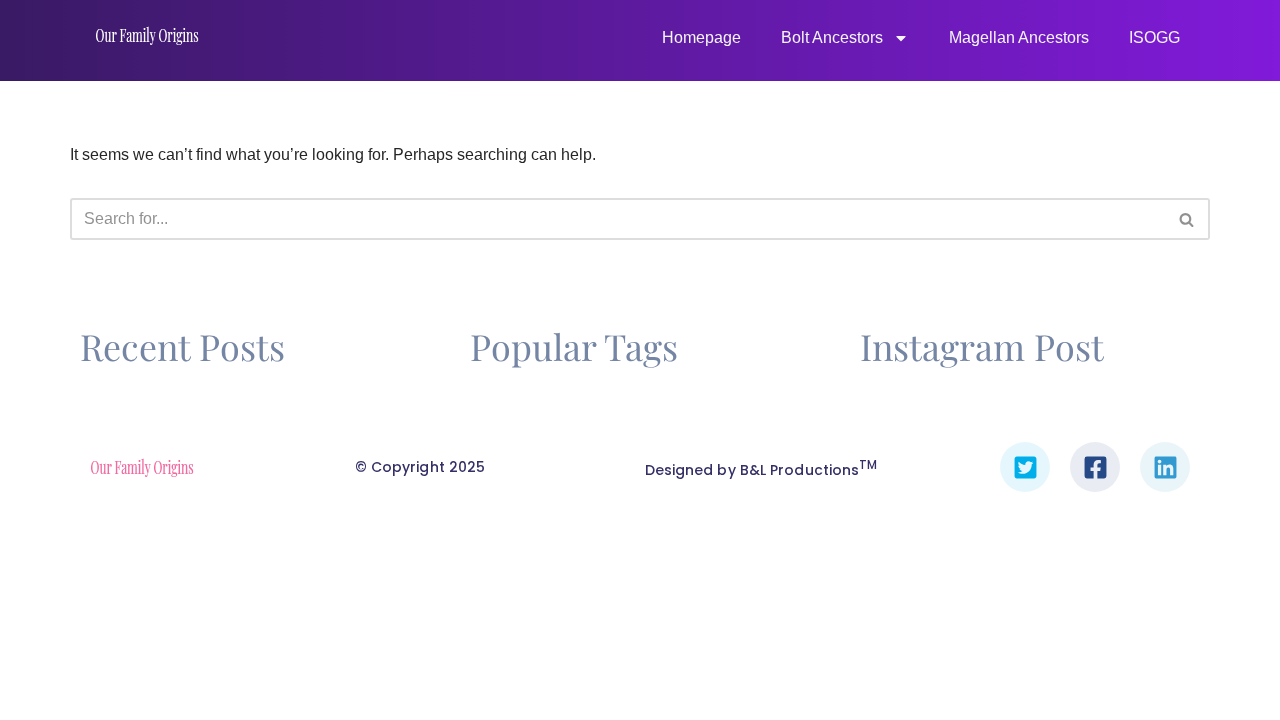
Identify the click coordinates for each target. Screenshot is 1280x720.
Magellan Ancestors (1019, 37)
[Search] (1187, 219)
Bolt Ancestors (832, 37)
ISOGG (1154, 37)
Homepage (701, 37)
